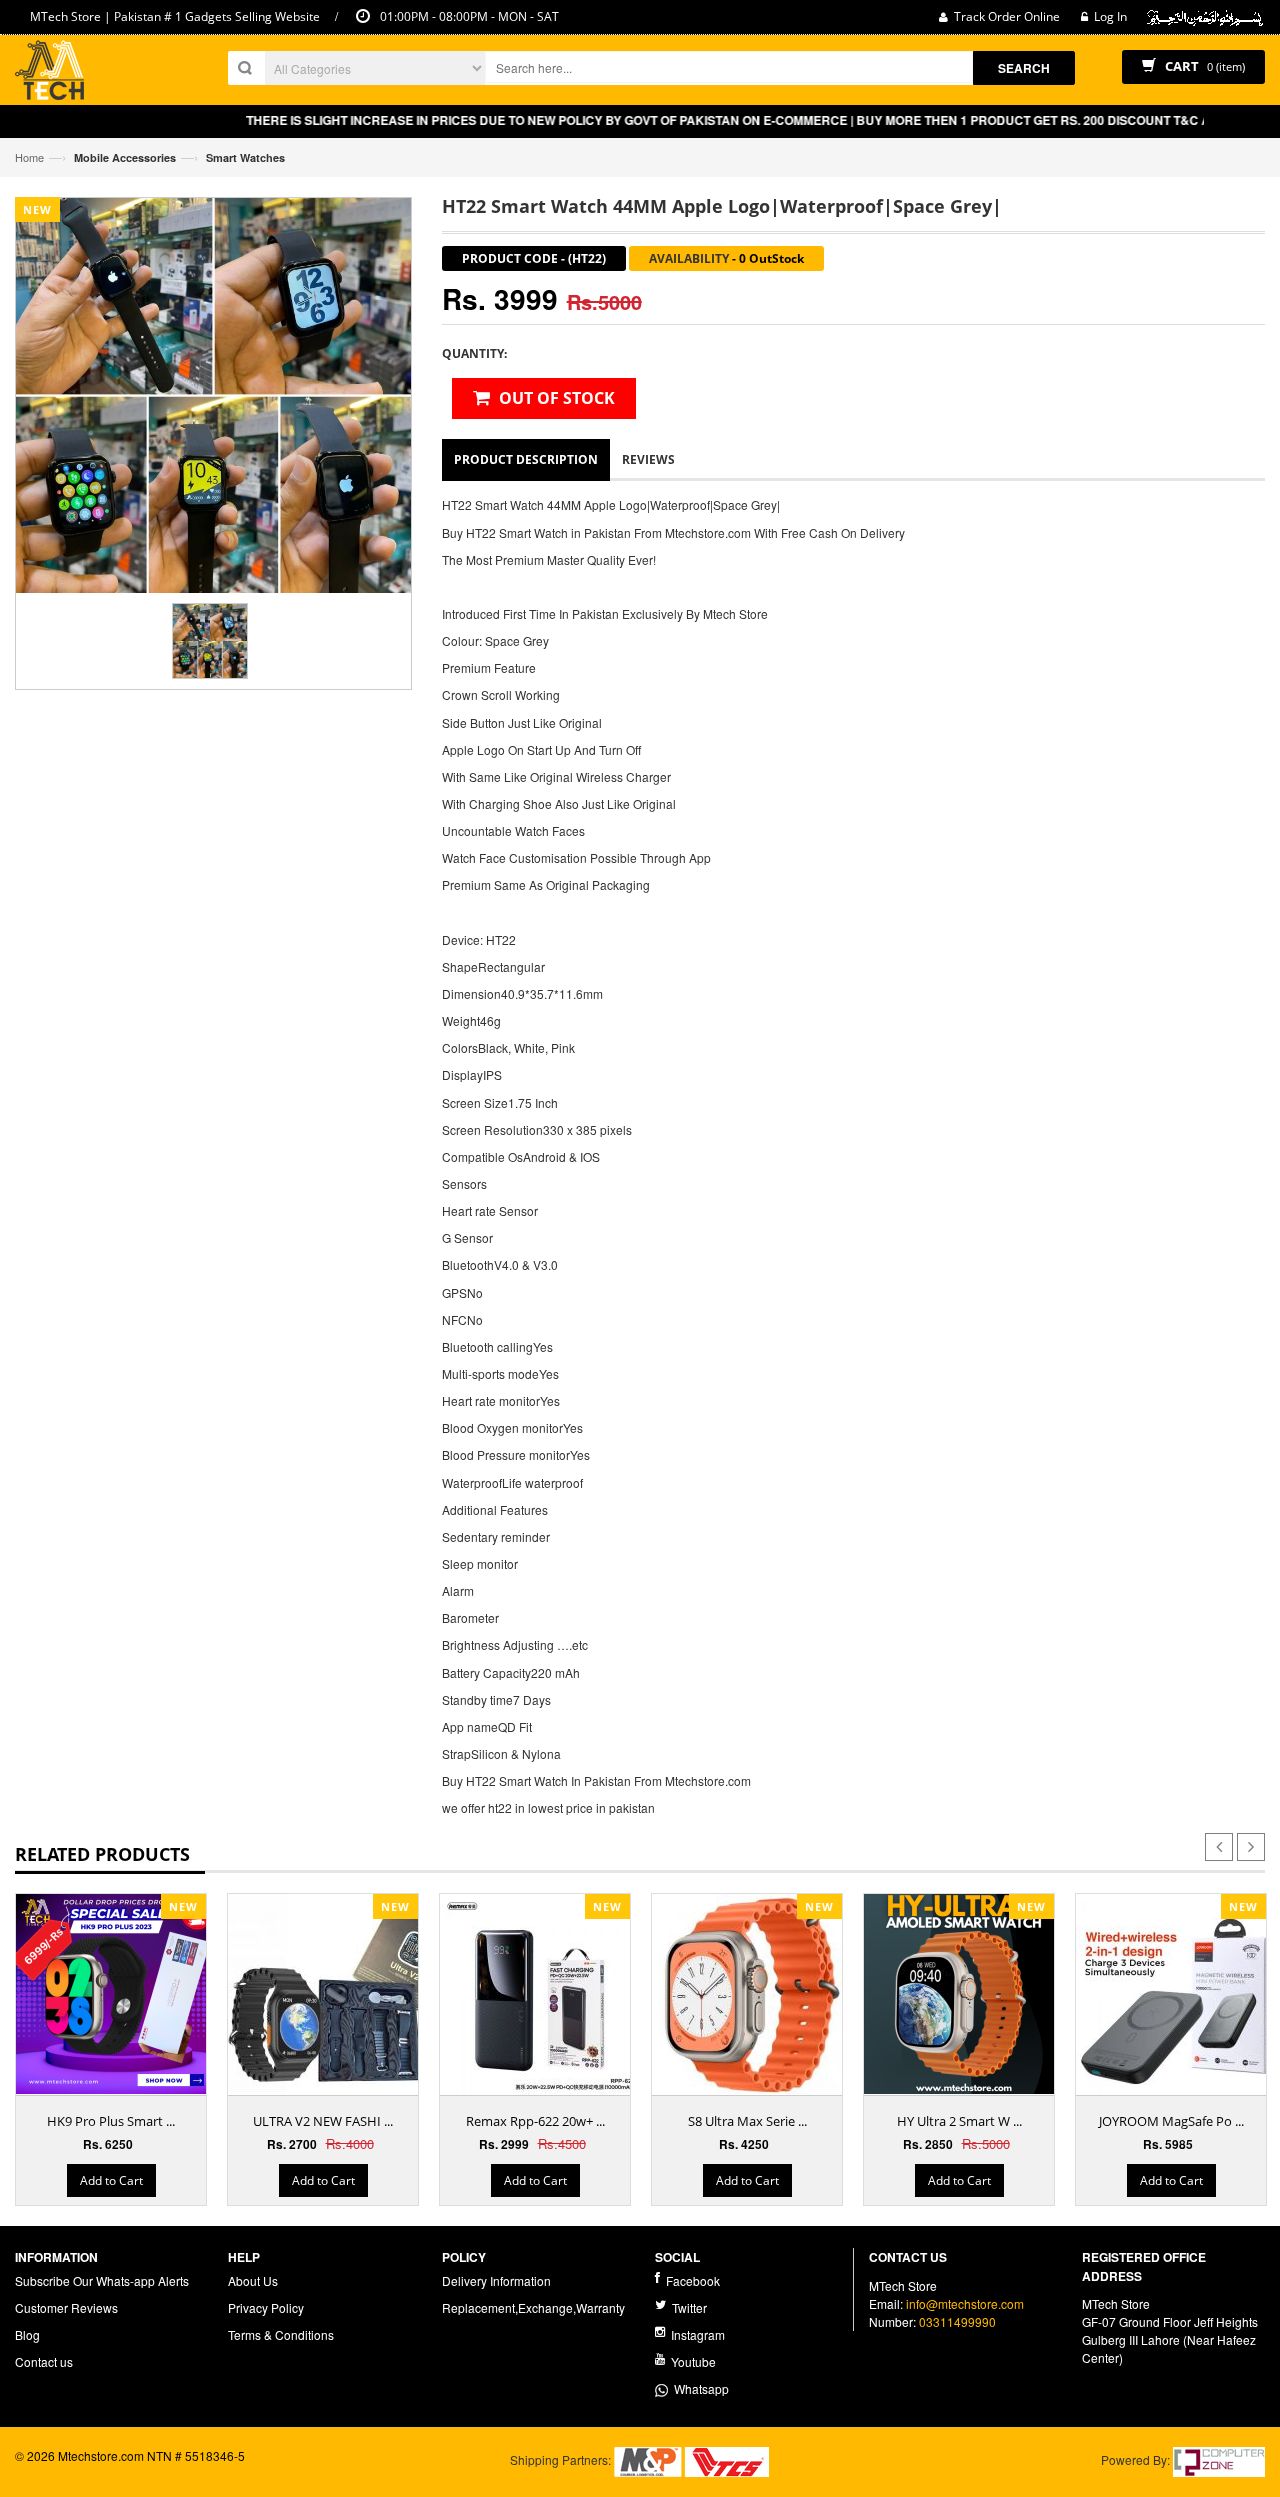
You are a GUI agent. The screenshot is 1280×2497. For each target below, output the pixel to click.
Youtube (692, 2361)
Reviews (648, 459)
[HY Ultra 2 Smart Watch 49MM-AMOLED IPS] (964, 1994)
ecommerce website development (106, 2473)
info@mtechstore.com (965, 2303)
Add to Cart (111, 2180)
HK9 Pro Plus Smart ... (111, 2121)
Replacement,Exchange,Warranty (533, 2307)
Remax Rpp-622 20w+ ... (535, 2121)
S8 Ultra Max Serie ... (747, 2121)
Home (29, 157)
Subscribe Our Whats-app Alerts (102, 2280)
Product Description (526, 459)
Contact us (44, 2361)
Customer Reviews (66, 2307)
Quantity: (474, 353)
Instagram (696, 2334)
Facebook (691, 2280)
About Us (253, 2280)
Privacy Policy (266, 2307)
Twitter (688, 2307)
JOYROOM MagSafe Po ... (1171, 2121)
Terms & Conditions (281, 2334)
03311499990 (957, 2321)
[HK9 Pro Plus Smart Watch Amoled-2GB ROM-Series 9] (116, 1994)
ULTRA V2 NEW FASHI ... (323, 2121)
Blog (27, 2334)
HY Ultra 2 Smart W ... (959, 2121)
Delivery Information (496, 2280)
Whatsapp (698, 2388)
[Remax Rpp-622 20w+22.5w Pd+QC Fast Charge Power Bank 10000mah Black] (540, 1994)
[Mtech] (49, 72)
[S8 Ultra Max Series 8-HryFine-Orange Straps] (752, 1994)
